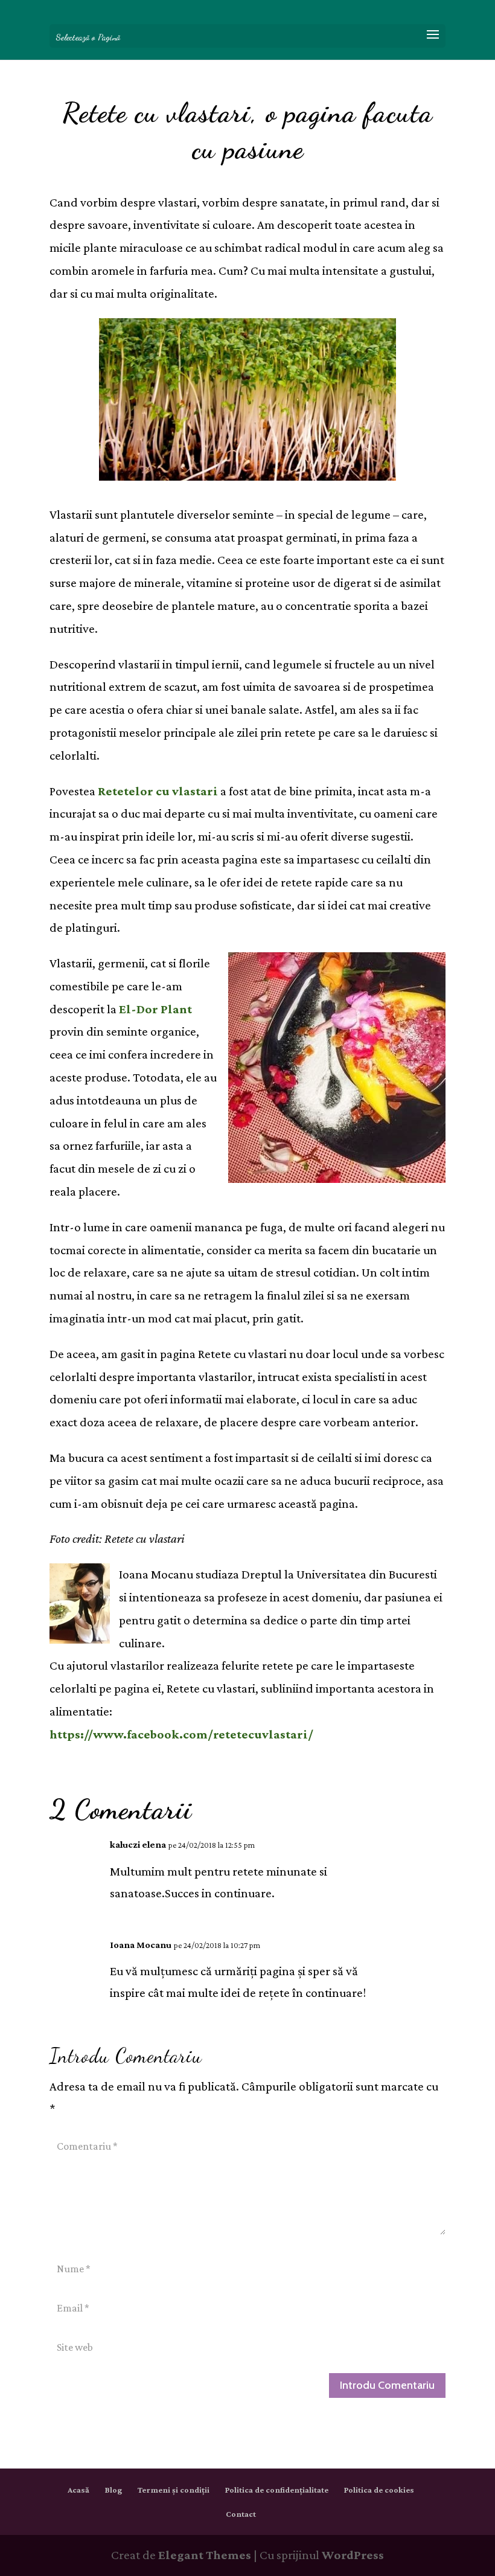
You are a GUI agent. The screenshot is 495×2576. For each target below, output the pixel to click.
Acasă (78, 2490)
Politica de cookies (379, 2490)
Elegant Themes (205, 2555)
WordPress (353, 2555)
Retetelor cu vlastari (158, 791)
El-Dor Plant (155, 1009)
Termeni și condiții (174, 2490)
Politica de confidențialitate (277, 2490)
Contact (241, 2514)
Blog (113, 2490)
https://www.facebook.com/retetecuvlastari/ (181, 1734)
